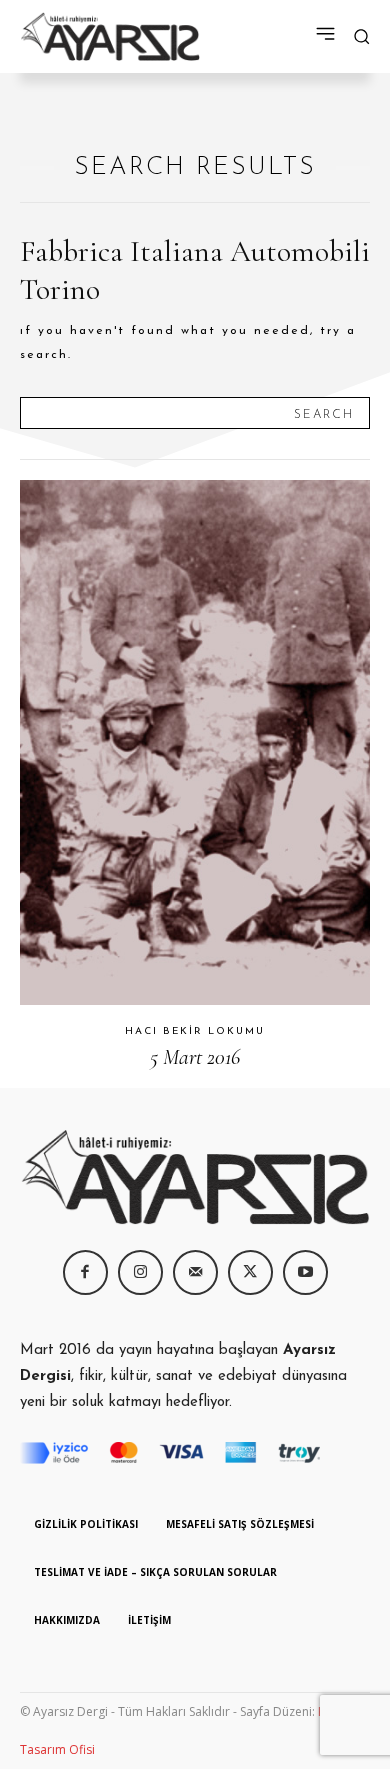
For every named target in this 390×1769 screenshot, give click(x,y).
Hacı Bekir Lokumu (195, 1031)
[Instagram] (140, 1272)
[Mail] (195, 1272)
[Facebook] (85, 1272)
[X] (250, 1272)
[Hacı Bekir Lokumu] (195, 742)
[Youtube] (305, 1272)
